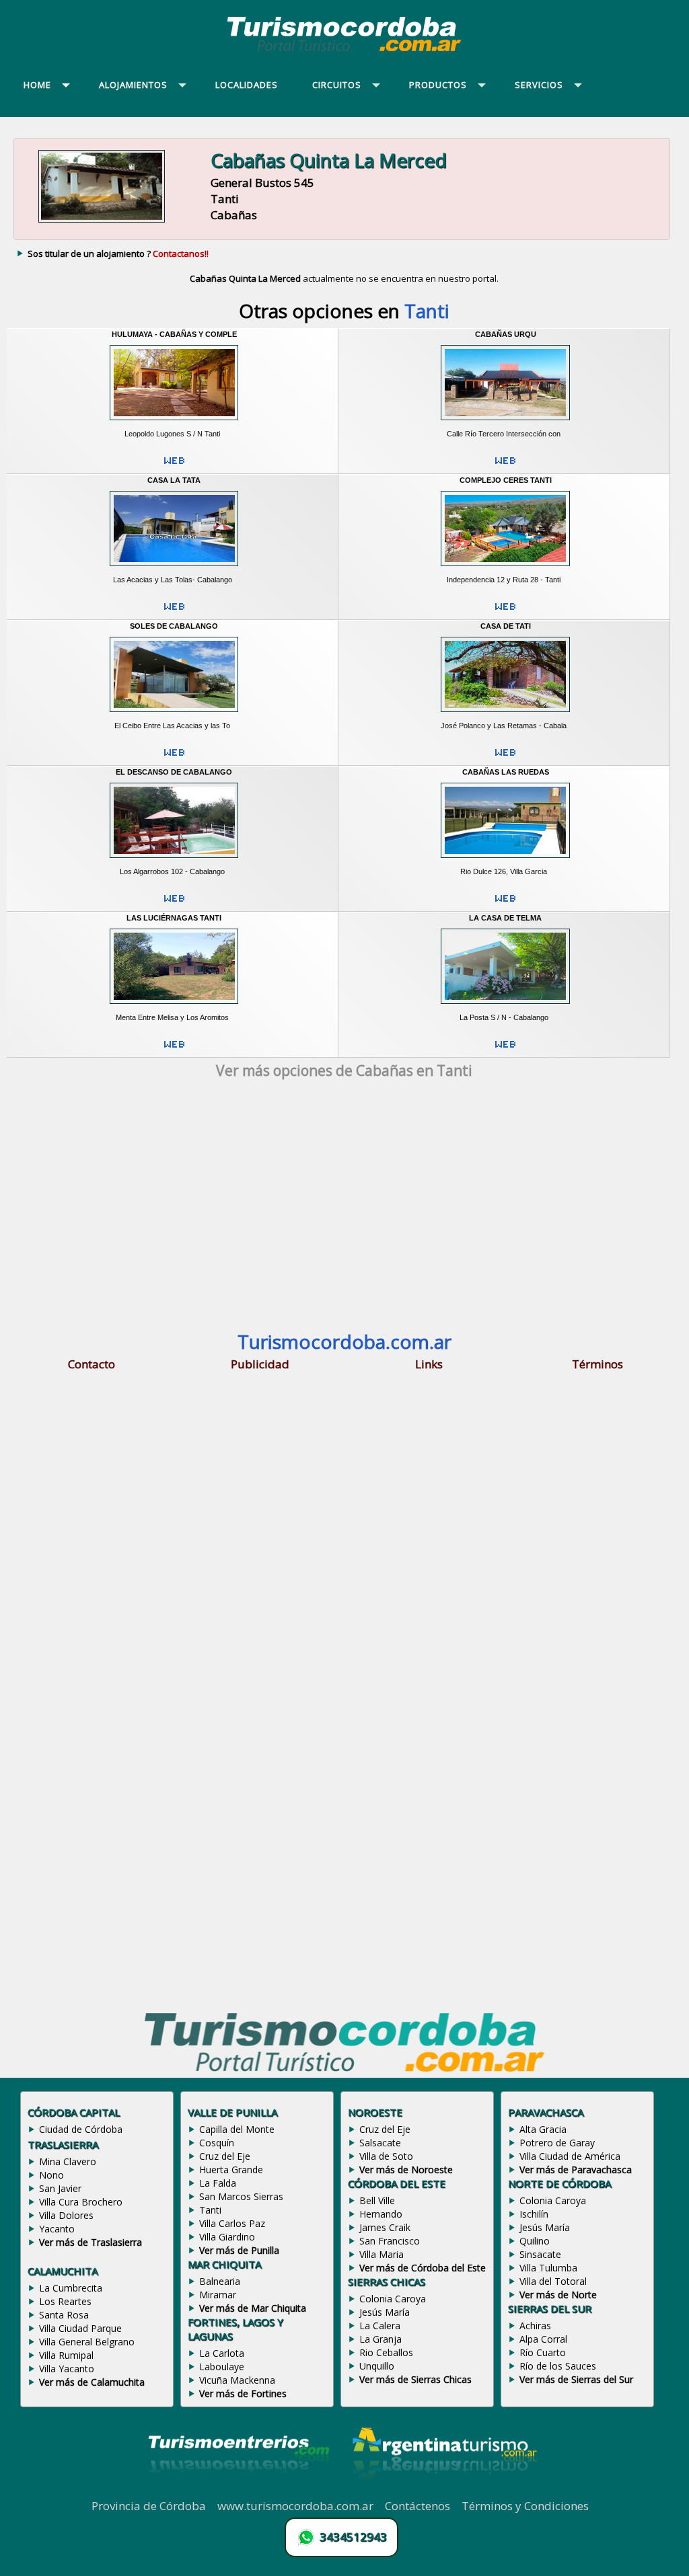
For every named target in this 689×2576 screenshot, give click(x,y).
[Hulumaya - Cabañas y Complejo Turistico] (174, 424)
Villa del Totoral (553, 2281)
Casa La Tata (174, 480)
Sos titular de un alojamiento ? (118, 253)
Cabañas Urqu (506, 334)
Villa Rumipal (66, 2355)
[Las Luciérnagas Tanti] (174, 1008)
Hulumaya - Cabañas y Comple (174, 334)
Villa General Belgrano (87, 2342)
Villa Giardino (227, 2237)
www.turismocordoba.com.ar (295, 2506)
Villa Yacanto (67, 2369)
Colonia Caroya (393, 2299)
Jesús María (385, 2312)
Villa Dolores (66, 2215)
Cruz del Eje (225, 2156)
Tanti (210, 2210)
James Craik (385, 2227)
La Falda (218, 2183)
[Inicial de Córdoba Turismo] (344, 51)
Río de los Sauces (558, 2366)
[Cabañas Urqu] (505, 424)
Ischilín (534, 2214)
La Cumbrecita (71, 2288)
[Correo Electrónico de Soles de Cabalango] (174, 758)
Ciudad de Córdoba (81, 2129)
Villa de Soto (386, 2156)
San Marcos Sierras (241, 2196)
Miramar (218, 2295)
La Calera (380, 2326)
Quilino (535, 2241)
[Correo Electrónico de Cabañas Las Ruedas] (505, 904)
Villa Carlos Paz (232, 2223)
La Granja (380, 2339)
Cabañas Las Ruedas (506, 772)
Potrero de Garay (557, 2143)
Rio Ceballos (386, 2352)
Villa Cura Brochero (81, 2202)
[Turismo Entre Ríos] (239, 2491)
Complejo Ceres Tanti (506, 480)
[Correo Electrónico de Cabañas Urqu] (505, 466)
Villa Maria (382, 2254)
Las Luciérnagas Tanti (174, 918)
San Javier (60, 2188)
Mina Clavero (68, 2161)
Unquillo (377, 2366)
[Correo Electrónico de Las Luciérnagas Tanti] (174, 1050)
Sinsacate (540, 2254)
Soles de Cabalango (174, 626)
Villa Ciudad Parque (80, 2328)
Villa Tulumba (548, 2268)
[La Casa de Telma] (505, 1008)
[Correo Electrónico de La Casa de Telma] (505, 1050)
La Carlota (222, 2353)
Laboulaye (222, 2367)
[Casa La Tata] (174, 570)
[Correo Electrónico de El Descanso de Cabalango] (174, 904)
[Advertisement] (344, 1208)
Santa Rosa (64, 2315)
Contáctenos (418, 2506)
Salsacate (380, 2143)
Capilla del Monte (237, 2129)
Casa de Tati (506, 626)
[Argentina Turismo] (443, 2491)
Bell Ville (377, 2200)
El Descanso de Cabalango (174, 772)
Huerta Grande (231, 2170)
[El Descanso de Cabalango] (174, 862)
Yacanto (57, 2229)
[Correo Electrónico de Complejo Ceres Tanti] (505, 612)
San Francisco (390, 2241)
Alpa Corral (543, 2339)
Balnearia (220, 2281)
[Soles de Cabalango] (174, 716)
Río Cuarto (543, 2352)
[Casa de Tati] (505, 716)
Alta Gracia (543, 2129)
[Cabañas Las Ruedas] (505, 862)
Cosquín (217, 2143)
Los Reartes (65, 2301)
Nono (51, 2175)
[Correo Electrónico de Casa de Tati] (505, 758)
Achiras (535, 2326)
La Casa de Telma (505, 918)
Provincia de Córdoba (149, 2506)
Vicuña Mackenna (237, 2380)
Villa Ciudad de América (570, 2156)
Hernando (381, 2214)
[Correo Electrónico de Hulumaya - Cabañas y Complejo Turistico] (174, 466)
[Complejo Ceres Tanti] (505, 570)
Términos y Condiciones (525, 2506)
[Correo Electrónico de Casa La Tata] (174, 612)
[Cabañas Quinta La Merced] (102, 222)
